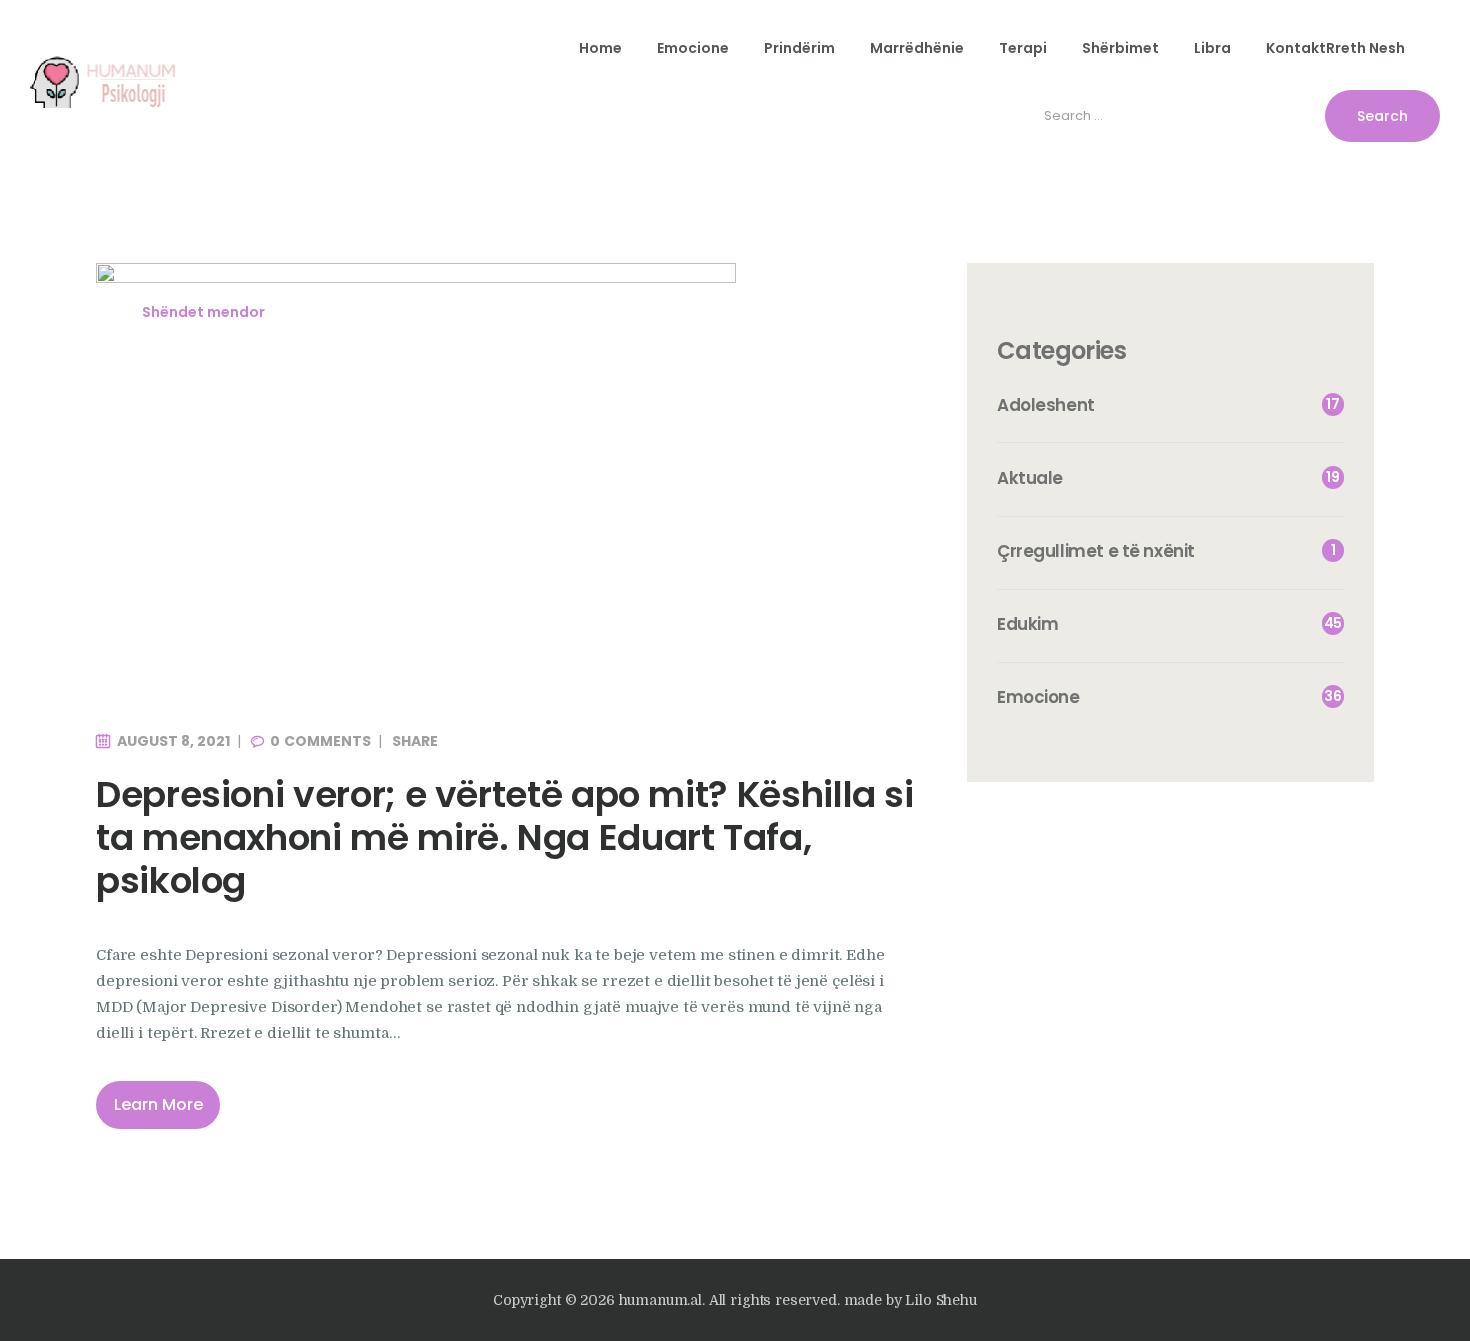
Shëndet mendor (203, 312)
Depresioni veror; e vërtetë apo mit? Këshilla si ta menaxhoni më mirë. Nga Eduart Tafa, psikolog (505, 838)
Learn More (158, 1104)
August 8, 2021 (173, 741)
